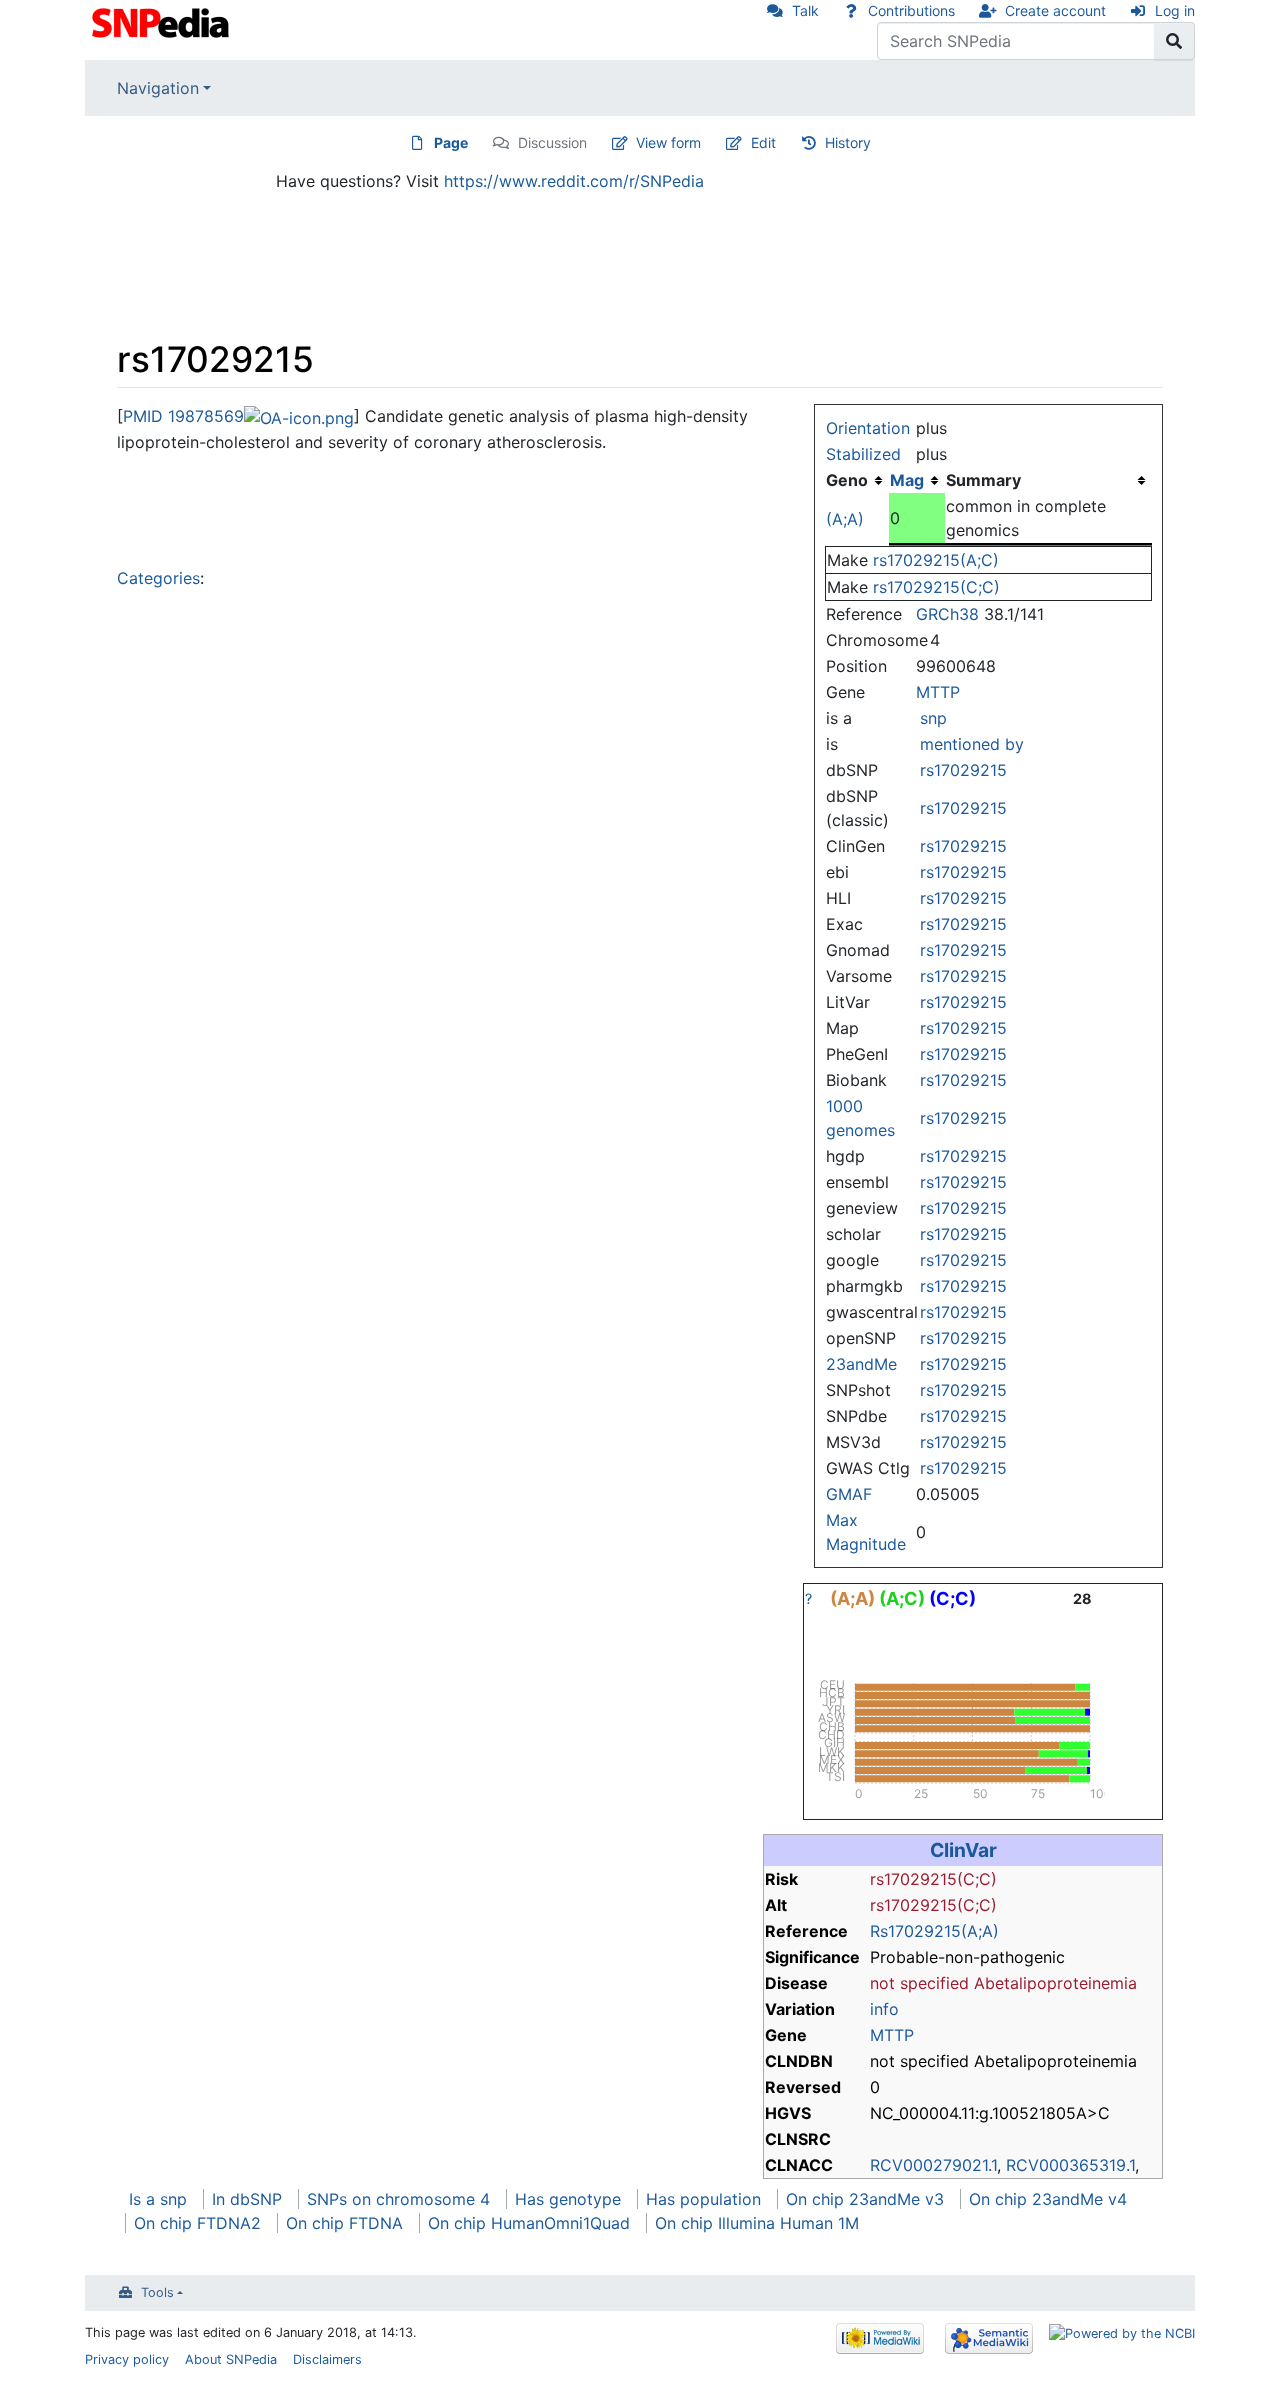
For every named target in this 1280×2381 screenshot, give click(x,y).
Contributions (911, 10)
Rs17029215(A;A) (934, 1931)
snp (933, 718)
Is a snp (158, 2199)
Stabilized (863, 454)
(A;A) (845, 519)
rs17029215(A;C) (936, 560)
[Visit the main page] (162, 21)
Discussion (552, 142)
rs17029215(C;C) (936, 587)
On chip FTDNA (344, 2223)
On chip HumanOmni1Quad (529, 2223)
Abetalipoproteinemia (1055, 1983)
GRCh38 (947, 614)
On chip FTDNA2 (197, 2223)
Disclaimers (327, 2359)
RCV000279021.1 (933, 2165)
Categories (158, 578)
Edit (763, 142)
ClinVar (963, 1850)
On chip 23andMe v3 (865, 2199)
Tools (157, 2292)
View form (668, 142)
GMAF (849, 1494)
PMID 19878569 (183, 416)
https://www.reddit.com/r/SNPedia (574, 181)
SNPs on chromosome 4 (398, 2199)
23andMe (861, 1364)
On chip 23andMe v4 (1048, 2199)
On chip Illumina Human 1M (757, 2223)
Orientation (868, 428)
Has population (703, 2199)
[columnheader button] (917, 480)
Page (451, 142)
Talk (805, 10)
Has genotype (568, 2199)
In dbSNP (247, 2199)
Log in (1175, 10)
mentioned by (972, 744)
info (884, 2009)
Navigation (158, 88)
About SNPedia (231, 2359)
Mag (907, 480)
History (848, 142)
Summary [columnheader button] (983, 480)
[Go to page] (1174, 41)
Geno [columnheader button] (847, 480)
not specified (919, 1983)
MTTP (938, 692)
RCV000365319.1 (1070, 2165)
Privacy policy (127, 2359)
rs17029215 (963, 770)
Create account (1055, 10)
